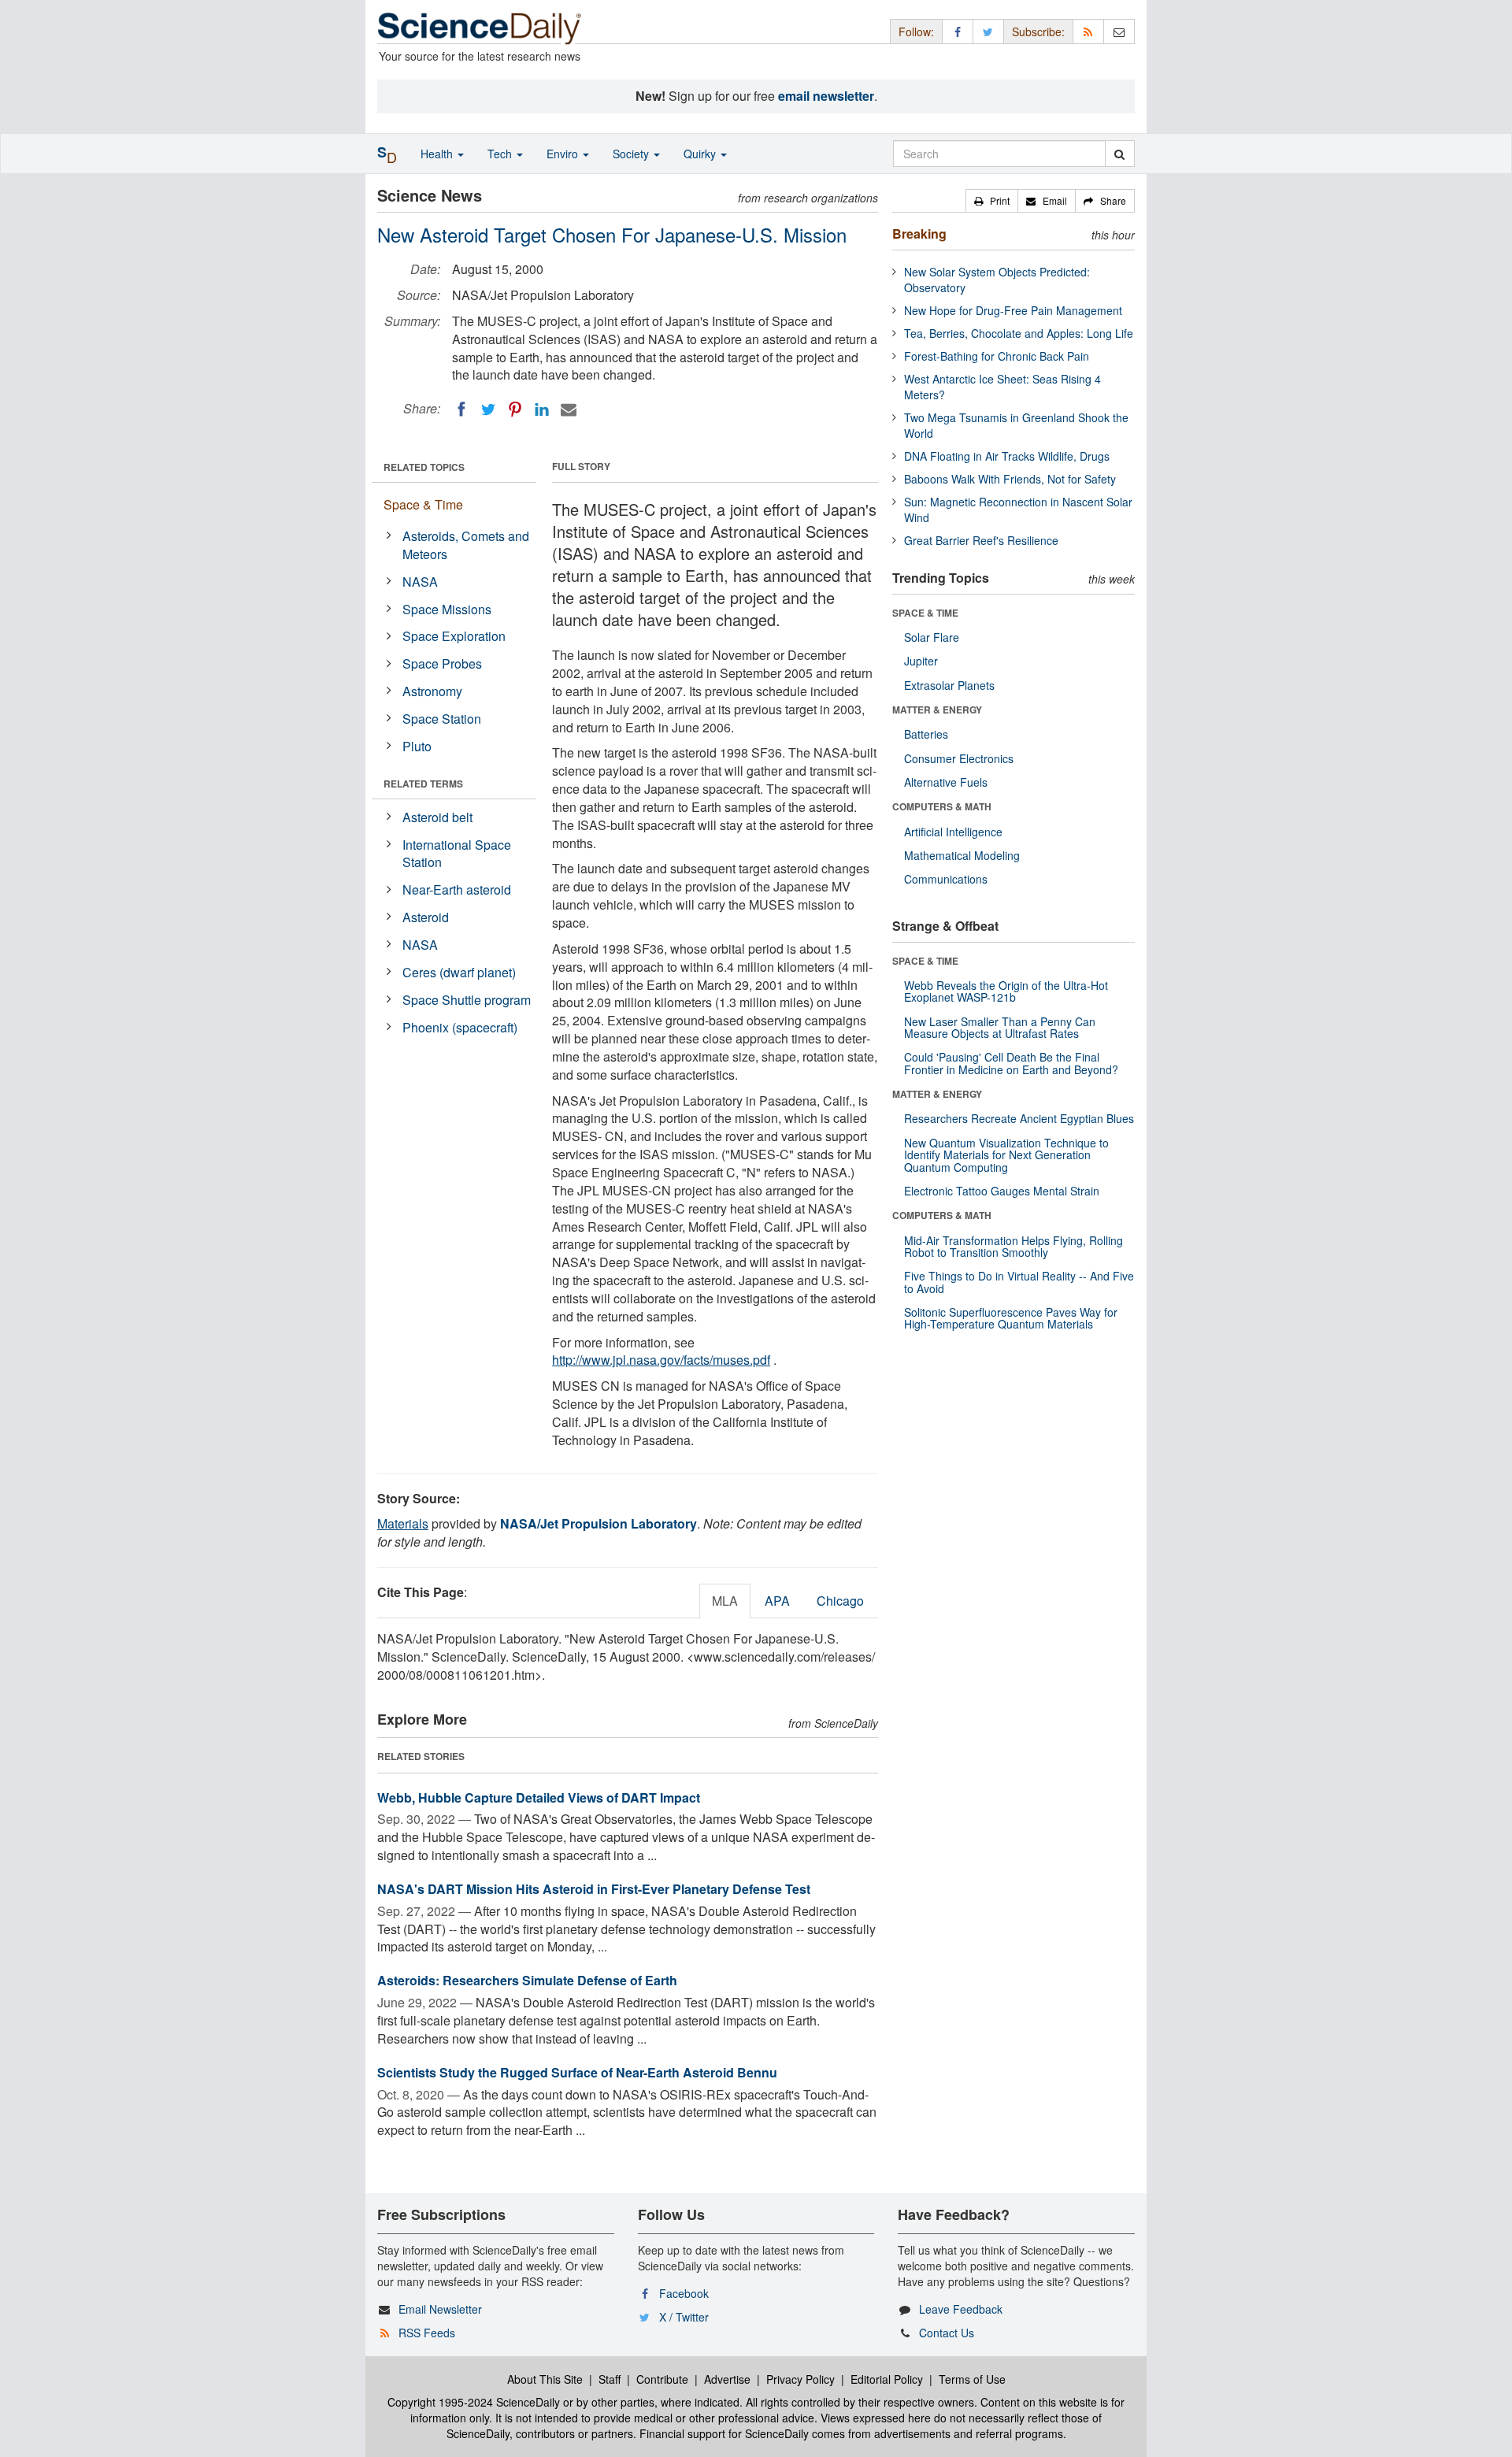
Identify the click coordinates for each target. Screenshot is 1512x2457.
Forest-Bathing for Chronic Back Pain (997, 356)
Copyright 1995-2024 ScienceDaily (474, 2402)
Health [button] (438, 154)
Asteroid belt (437, 817)
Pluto (417, 746)
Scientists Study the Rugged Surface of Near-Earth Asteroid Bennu (577, 2072)
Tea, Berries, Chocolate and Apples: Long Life (1019, 333)
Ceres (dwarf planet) (459, 972)
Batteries (926, 734)
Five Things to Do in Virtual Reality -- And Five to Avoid (1019, 1282)
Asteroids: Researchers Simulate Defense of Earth (527, 1980)
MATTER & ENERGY (937, 710)
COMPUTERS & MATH (942, 806)
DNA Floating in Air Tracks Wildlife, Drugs (1007, 456)
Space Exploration (454, 636)
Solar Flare (932, 637)
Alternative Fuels (946, 782)
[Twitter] (488, 409)
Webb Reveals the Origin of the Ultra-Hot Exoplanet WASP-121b (1006, 991)
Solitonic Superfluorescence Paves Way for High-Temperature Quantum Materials (1011, 1318)
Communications (946, 879)
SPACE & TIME (925, 613)
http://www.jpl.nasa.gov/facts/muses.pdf (661, 1360)
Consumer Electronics (959, 758)
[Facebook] (461, 409)
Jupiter (921, 661)
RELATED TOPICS (424, 467)
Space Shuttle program (467, 1000)
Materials (403, 1523)
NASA (420, 582)
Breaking (919, 233)
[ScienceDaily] (480, 27)
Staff (610, 2379)
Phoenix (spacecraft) (460, 1027)
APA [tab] (777, 1601)
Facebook (684, 2293)
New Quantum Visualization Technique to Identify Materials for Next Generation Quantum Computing (1006, 1155)
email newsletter (826, 96)
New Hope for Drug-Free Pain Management (1013, 310)
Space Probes (442, 663)
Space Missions (447, 609)
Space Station (442, 719)
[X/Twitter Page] (988, 31)
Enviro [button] (564, 154)
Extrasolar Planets (949, 685)
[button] (992, 201)
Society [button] (632, 154)
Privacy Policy (800, 2379)
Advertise (727, 2379)
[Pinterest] (515, 409)
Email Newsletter (440, 2309)
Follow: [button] (916, 31)
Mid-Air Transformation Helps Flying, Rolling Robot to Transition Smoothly (1014, 1246)
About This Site (545, 2379)
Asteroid (426, 917)
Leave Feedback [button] (961, 2309)
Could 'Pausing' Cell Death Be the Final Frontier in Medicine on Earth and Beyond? (1011, 1063)
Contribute (662, 2379)
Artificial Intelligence (953, 832)
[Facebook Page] (958, 31)
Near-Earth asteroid (457, 889)
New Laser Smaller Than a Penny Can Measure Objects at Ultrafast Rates (1000, 1027)
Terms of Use (972, 2379)
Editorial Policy (887, 2379)
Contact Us (947, 2333)
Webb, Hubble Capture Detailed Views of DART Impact (539, 1797)
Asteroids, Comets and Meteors (466, 545)
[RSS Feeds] (1088, 31)
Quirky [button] (701, 154)
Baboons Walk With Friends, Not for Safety (1010, 479)
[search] (1119, 154)
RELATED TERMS (423, 784)
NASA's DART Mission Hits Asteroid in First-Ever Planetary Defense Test (594, 1889)
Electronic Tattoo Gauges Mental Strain (1002, 1191)
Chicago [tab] (840, 1601)
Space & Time (423, 504)
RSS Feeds (427, 2333)
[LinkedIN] (542, 409)
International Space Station (457, 854)
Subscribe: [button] (1038, 31)
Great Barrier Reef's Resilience (981, 540)
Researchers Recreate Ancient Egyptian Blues (1019, 1118)
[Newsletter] (1119, 31)
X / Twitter (684, 2317)
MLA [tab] (725, 1601)
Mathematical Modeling (962, 855)
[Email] (569, 409)
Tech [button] (501, 154)
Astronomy (432, 691)
